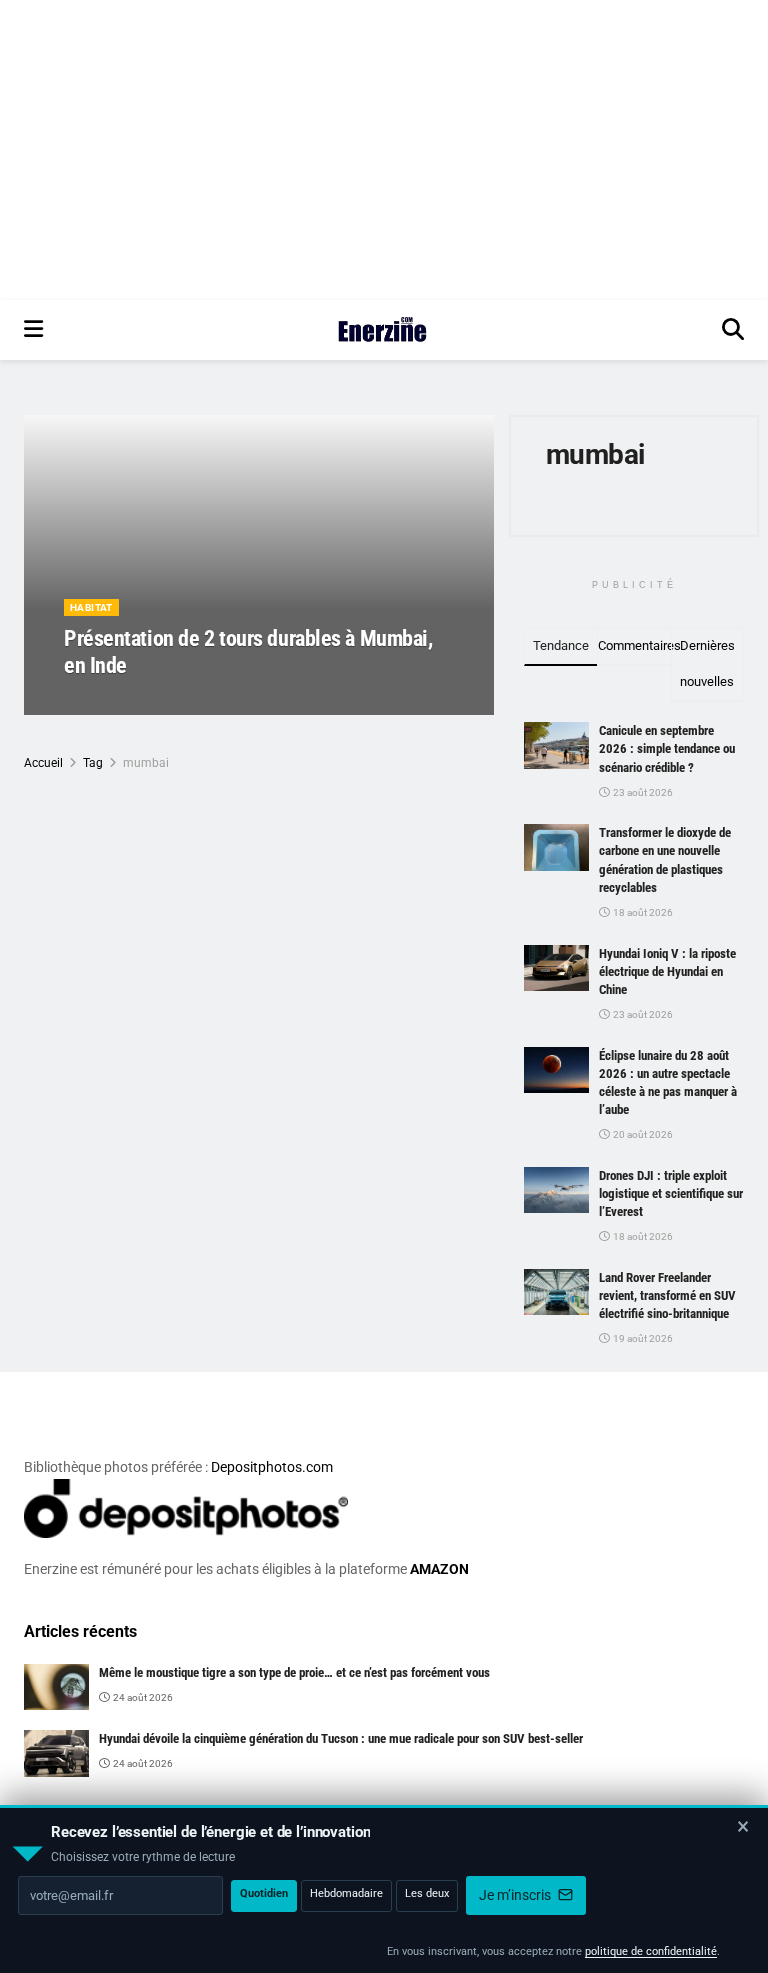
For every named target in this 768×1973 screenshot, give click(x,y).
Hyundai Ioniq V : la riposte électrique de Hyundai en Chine (667, 971)
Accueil (43, 763)
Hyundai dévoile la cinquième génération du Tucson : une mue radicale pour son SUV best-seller (341, 1738)
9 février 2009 (205, 702)
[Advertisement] (384, 150)
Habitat (91, 607)
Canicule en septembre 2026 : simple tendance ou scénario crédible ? (667, 748)
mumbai (146, 763)
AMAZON (439, 1569)
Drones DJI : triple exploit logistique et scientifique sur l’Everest (671, 1193)
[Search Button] (733, 330)
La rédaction (119, 702)
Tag (93, 763)
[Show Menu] (33, 330)
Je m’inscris (516, 1895)
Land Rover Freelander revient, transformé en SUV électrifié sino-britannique (667, 1295)
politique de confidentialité (651, 1951)
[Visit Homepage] (382, 330)
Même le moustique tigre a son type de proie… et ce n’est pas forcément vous (294, 1672)
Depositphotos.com (272, 1467)
